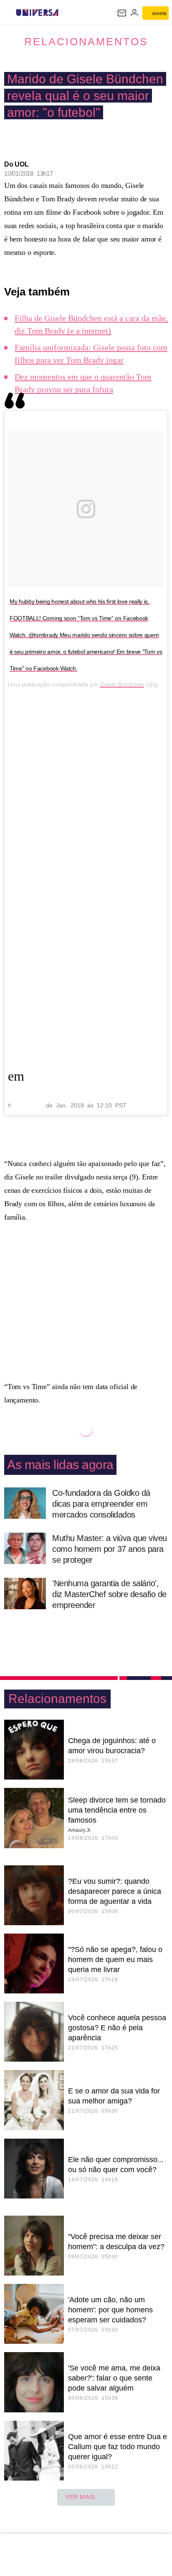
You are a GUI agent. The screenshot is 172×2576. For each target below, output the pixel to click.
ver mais (80, 2497)
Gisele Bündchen (122, 684)
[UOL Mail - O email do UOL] (122, 13)
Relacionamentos (86, 41)
